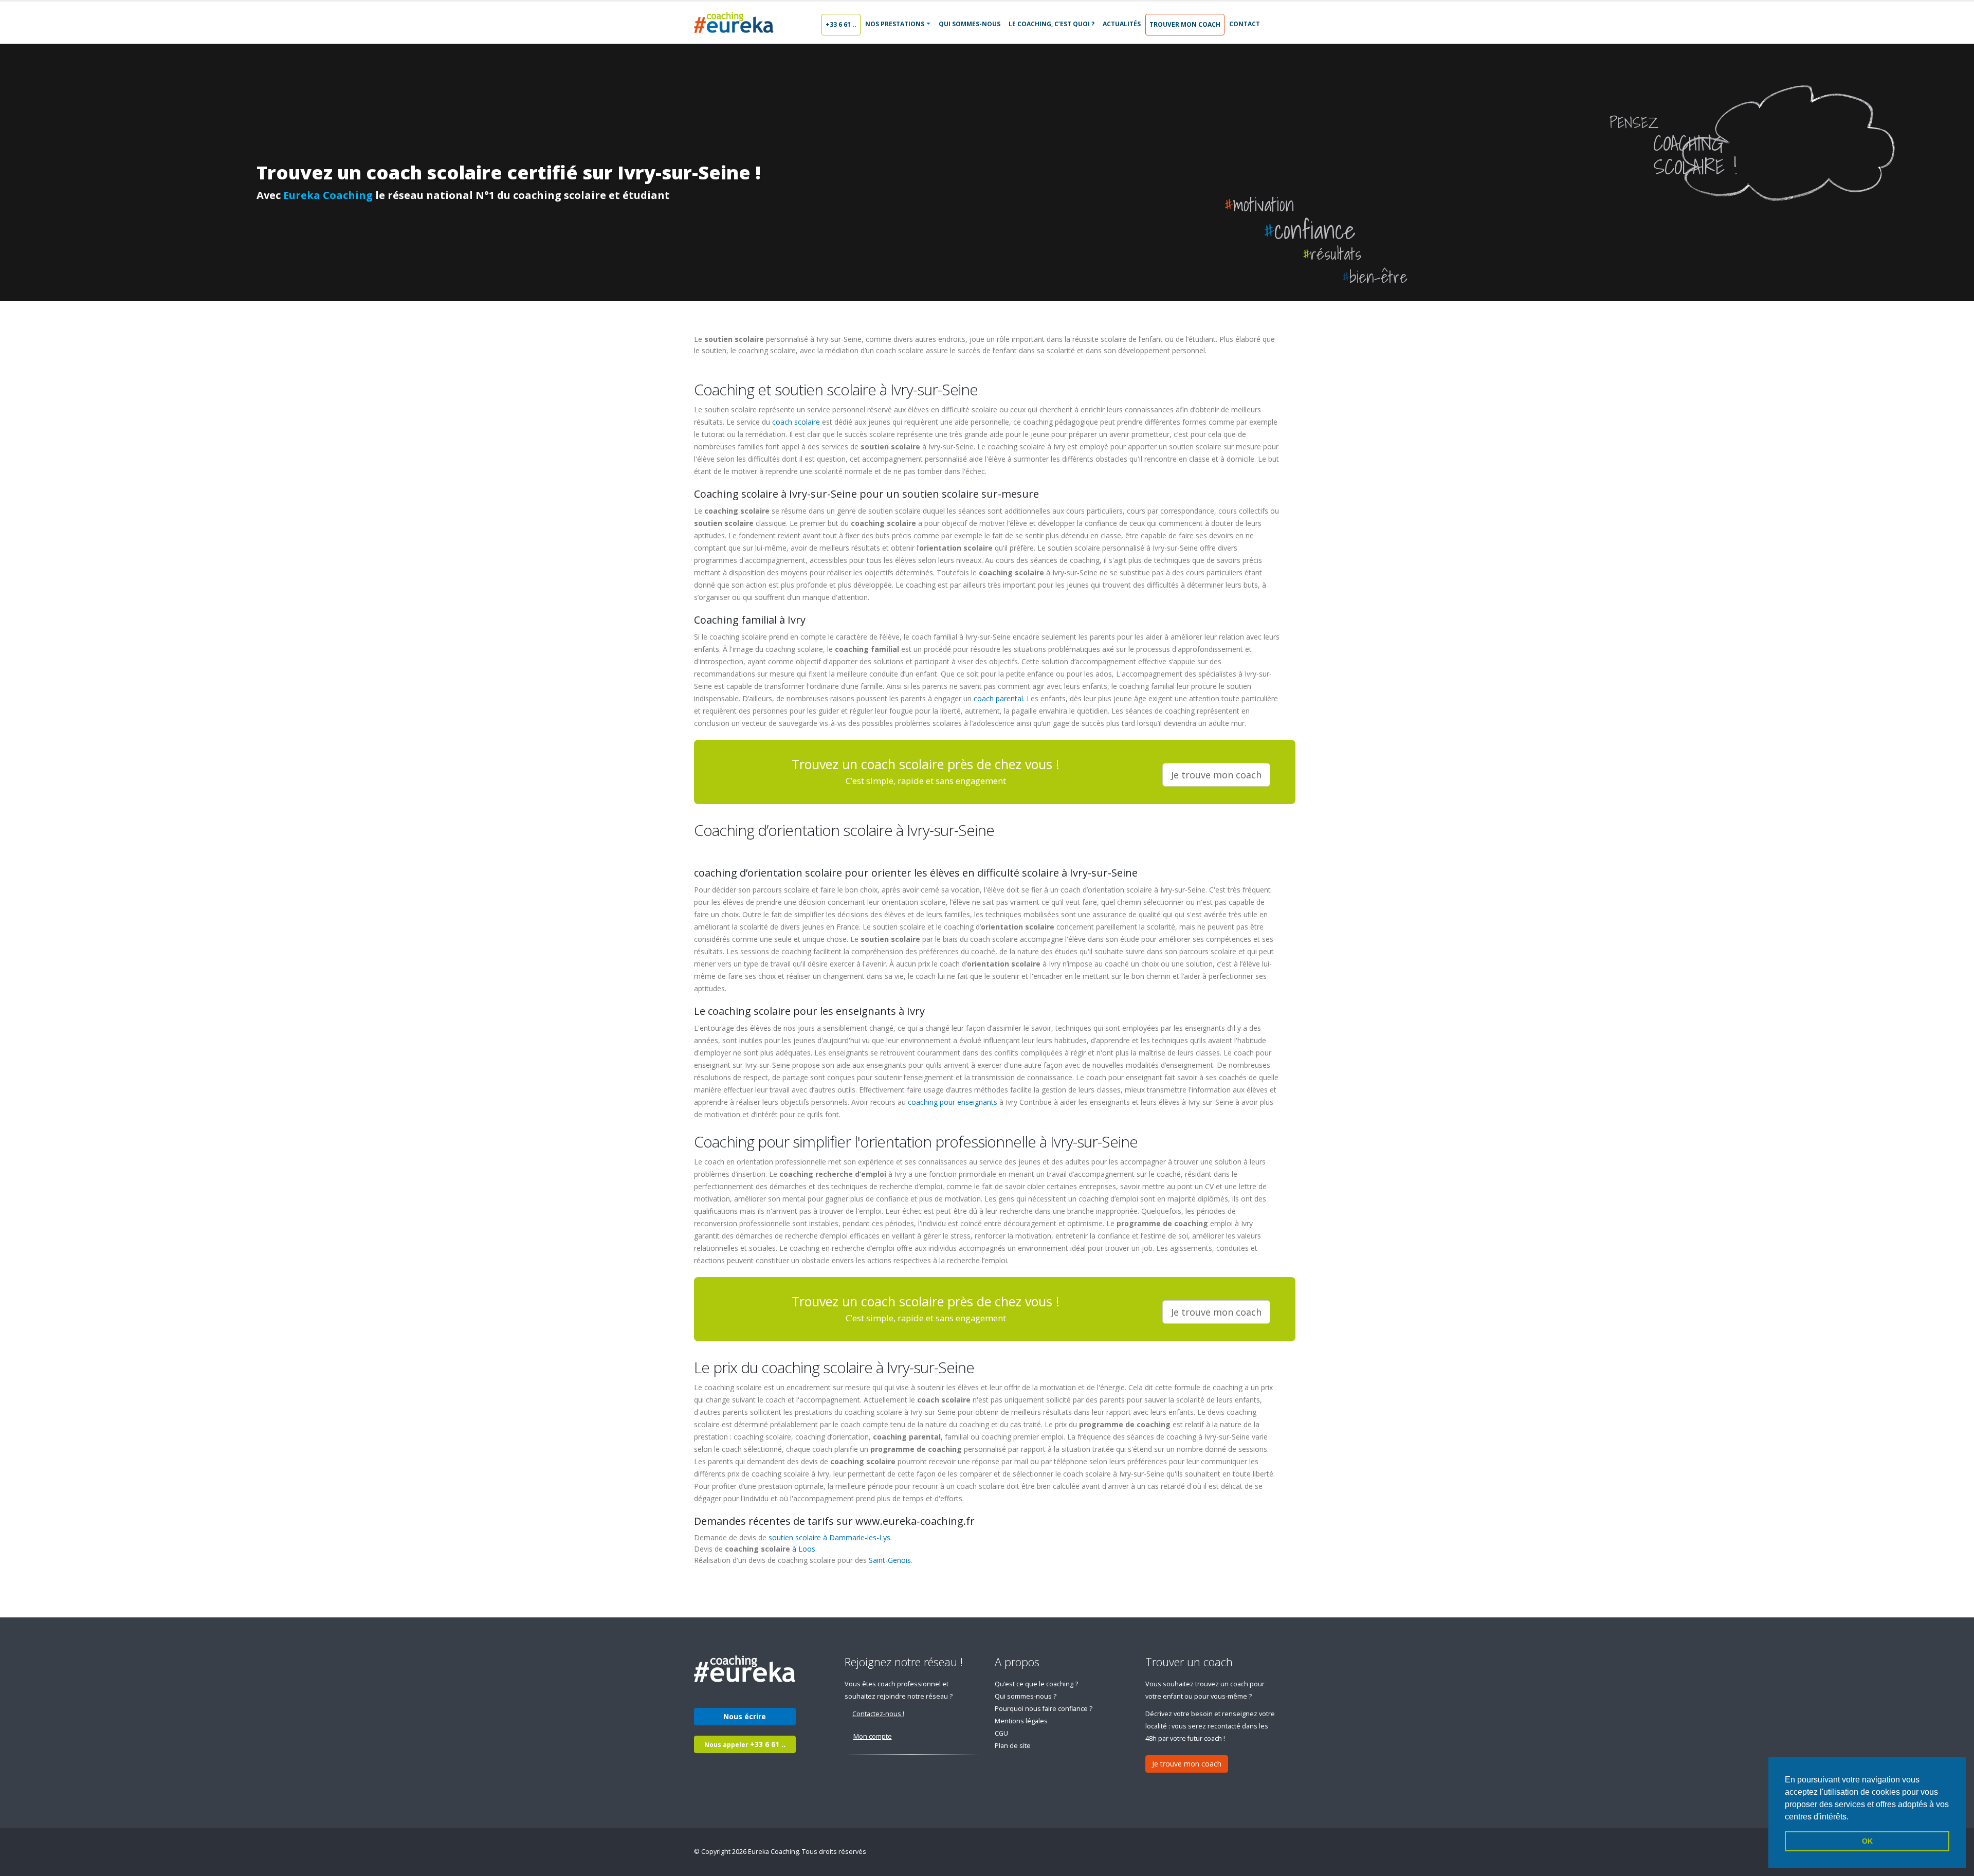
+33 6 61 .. (841, 24)
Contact (1245, 24)
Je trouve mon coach (1187, 1764)
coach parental (998, 698)
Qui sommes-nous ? (1026, 1696)
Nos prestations (895, 24)
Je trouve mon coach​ (1216, 775)
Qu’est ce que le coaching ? (1036, 1684)
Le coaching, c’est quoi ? (1052, 24)
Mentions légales (1021, 1721)
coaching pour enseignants (953, 1102)
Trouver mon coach (1185, 24)
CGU (1001, 1733)
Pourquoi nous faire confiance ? (1044, 1709)
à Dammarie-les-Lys (857, 1537)
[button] (1852, 1817)
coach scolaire (796, 422)
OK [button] (1867, 1841)
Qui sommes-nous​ (970, 24)
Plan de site (1013, 1746)
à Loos (804, 1549)
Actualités (1122, 24)
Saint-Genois (890, 1560)
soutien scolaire (795, 1537)
